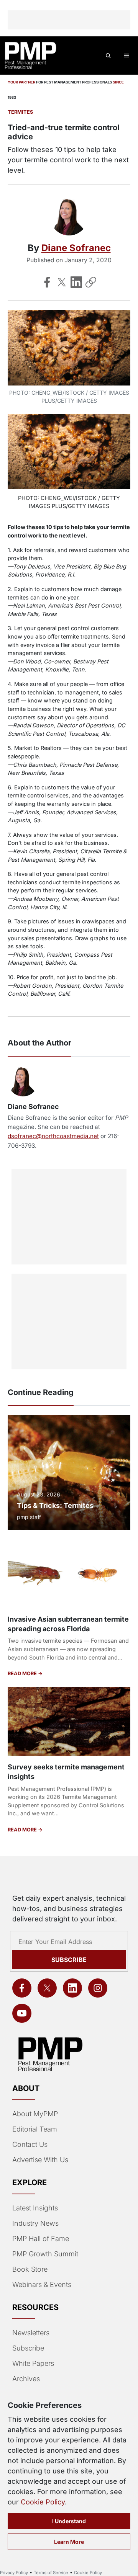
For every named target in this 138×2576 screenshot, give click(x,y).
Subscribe (69, 1960)
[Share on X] (62, 282)
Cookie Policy (43, 2502)
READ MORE (23, 1674)
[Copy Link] (91, 282)
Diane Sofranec (76, 248)
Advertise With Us (40, 2160)
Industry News (35, 2223)
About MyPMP (35, 2114)
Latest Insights (35, 2208)
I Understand (69, 2521)
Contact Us (30, 2144)
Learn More (69, 2542)
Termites (20, 112)
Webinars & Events (42, 2284)
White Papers (33, 2363)
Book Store (30, 2269)
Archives (26, 2379)
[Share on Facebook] (47, 282)
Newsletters (31, 2333)
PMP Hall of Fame (41, 2239)
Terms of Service (51, 2573)
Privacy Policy (14, 2573)
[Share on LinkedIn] (76, 282)
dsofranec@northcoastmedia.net (53, 1136)
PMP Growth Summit (45, 2254)
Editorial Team (35, 2129)
